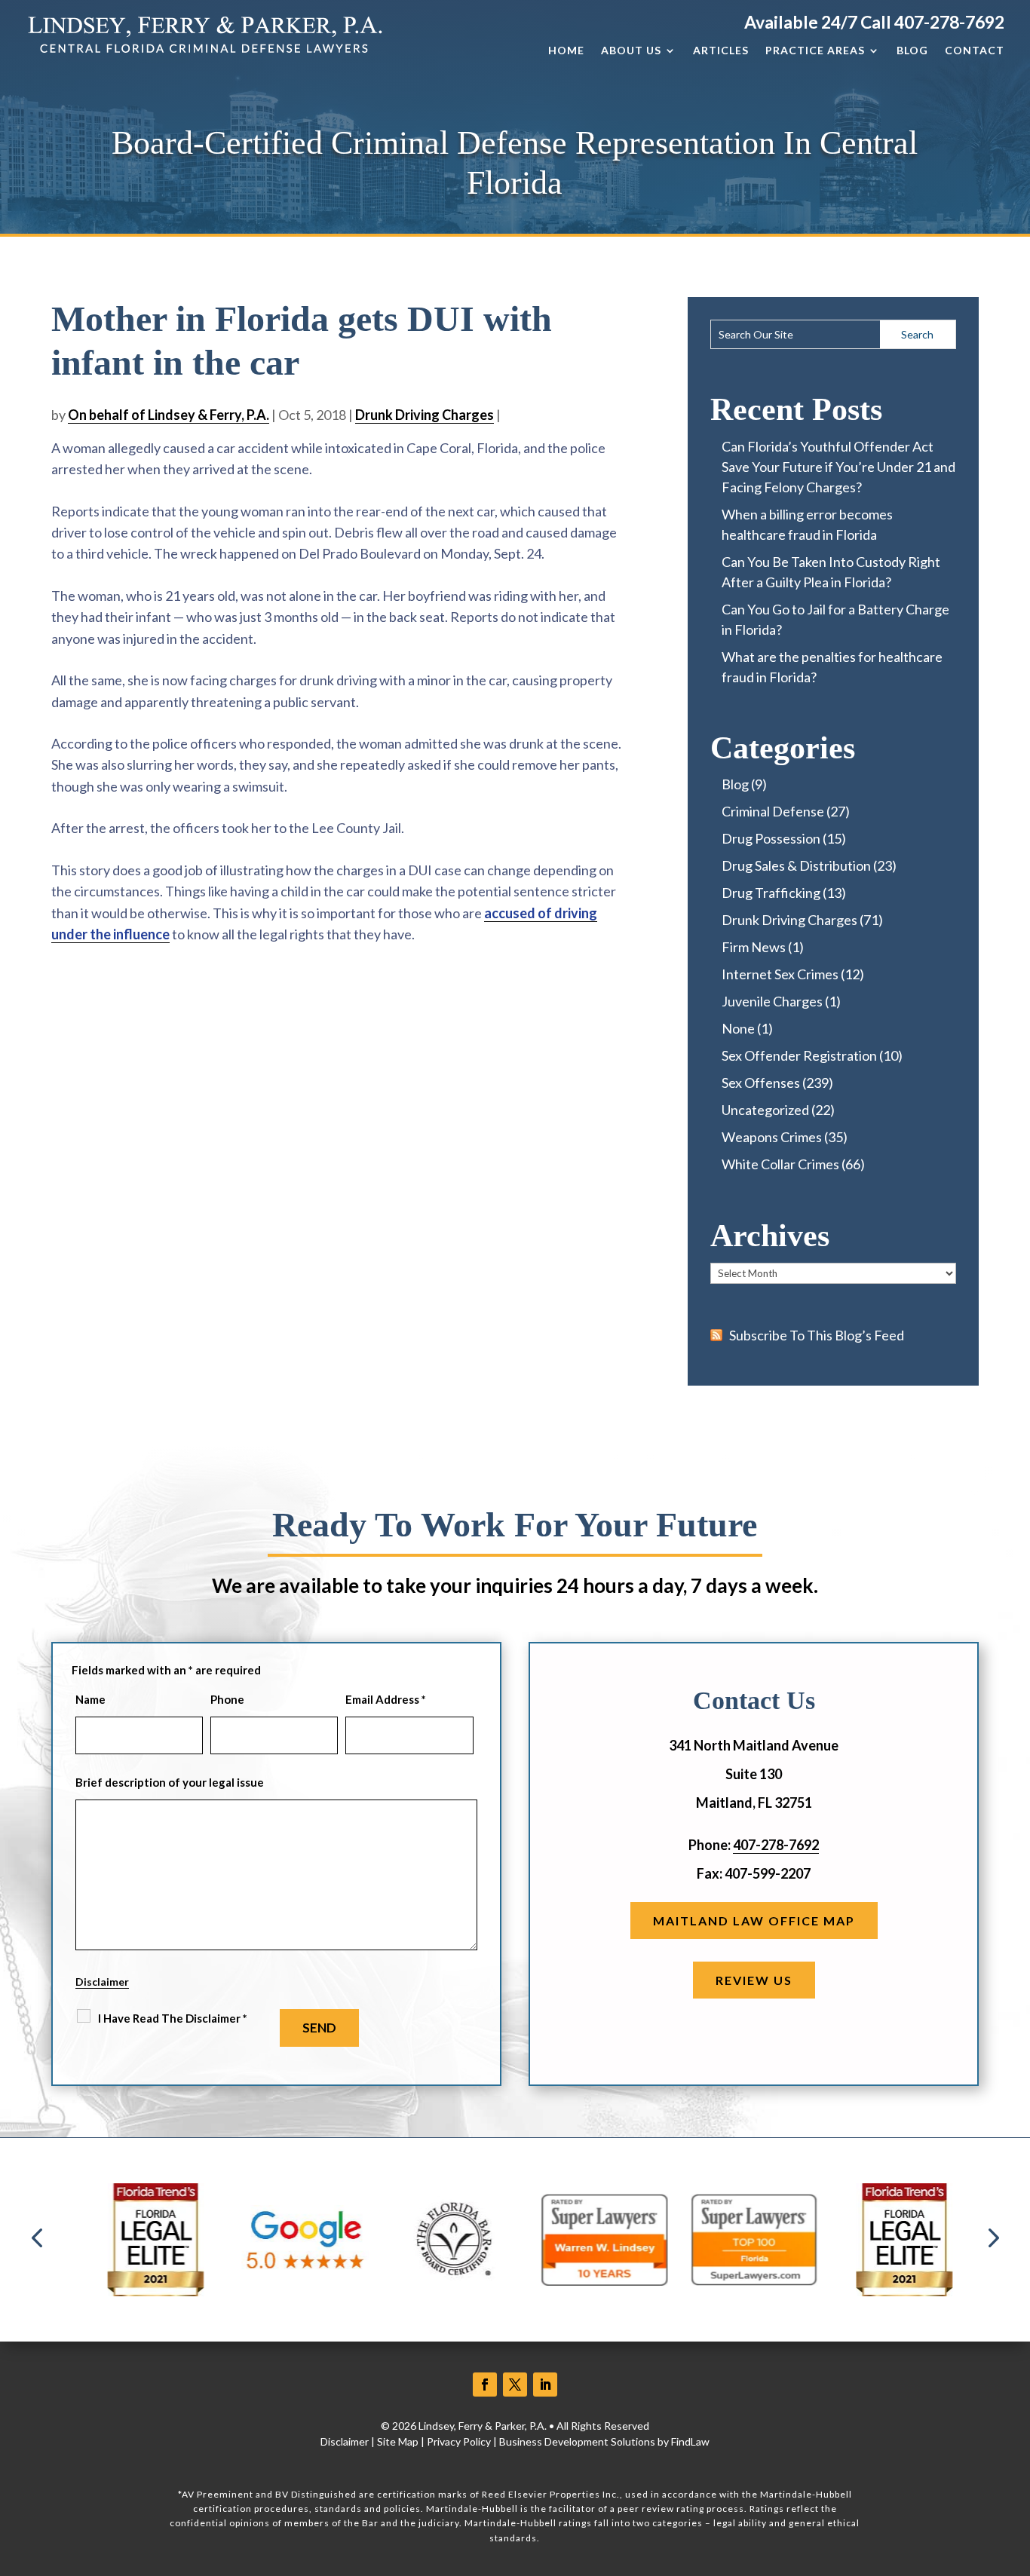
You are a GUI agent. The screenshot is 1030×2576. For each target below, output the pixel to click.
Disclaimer (102, 1982)
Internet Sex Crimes (780, 974)
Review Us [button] (754, 1980)
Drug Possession (771, 838)
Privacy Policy (459, 2441)
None (738, 1028)
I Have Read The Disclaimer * (173, 2018)
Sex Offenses (761, 1083)
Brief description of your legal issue (170, 1782)
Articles (721, 51)
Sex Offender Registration (799, 1055)
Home (566, 51)
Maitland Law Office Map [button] (754, 1921)
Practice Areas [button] (815, 51)
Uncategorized (765, 1110)
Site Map (398, 2441)
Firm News (754, 947)
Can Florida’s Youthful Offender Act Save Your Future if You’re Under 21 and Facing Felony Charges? (838, 467)
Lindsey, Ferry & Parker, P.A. (483, 2426)
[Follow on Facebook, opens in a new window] (485, 2385)
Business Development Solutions (577, 2441)
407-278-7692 (949, 22)
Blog (912, 51)
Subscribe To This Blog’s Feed (817, 1335)
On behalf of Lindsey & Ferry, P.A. (169, 415)
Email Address (386, 1699)
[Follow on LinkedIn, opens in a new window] (545, 2385)
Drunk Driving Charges (425, 415)
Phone (227, 1699)
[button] (37, 2239)
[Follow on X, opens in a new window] (515, 2385)
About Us (631, 51)
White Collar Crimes (780, 1164)
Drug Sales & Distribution (796, 865)
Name (90, 1699)
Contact (975, 51)
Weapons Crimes (772, 1137)
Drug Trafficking (771, 893)
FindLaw (690, 2441)
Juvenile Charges (772, 1001)
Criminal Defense (773, 811)
